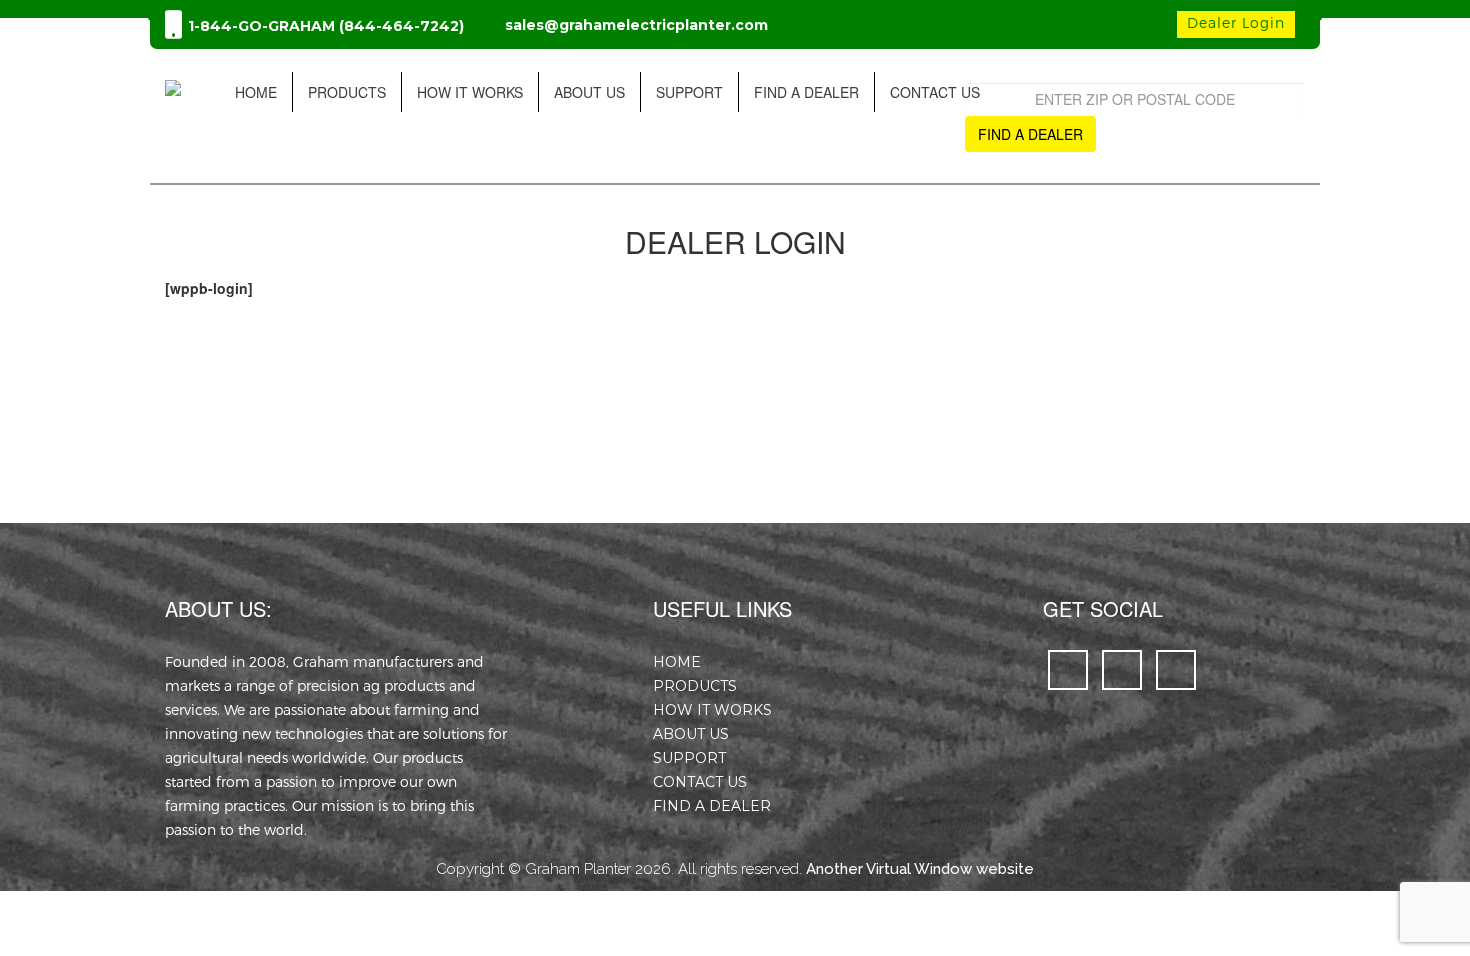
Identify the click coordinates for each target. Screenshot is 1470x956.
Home (256, 92)
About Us (589, 92)
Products (347, 92)
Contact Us (935, 92)
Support (689, 92)
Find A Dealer (806, 92)
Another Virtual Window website (920, 869)
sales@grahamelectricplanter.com (636, 25)
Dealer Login (1236, 22)
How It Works (470, 92)
